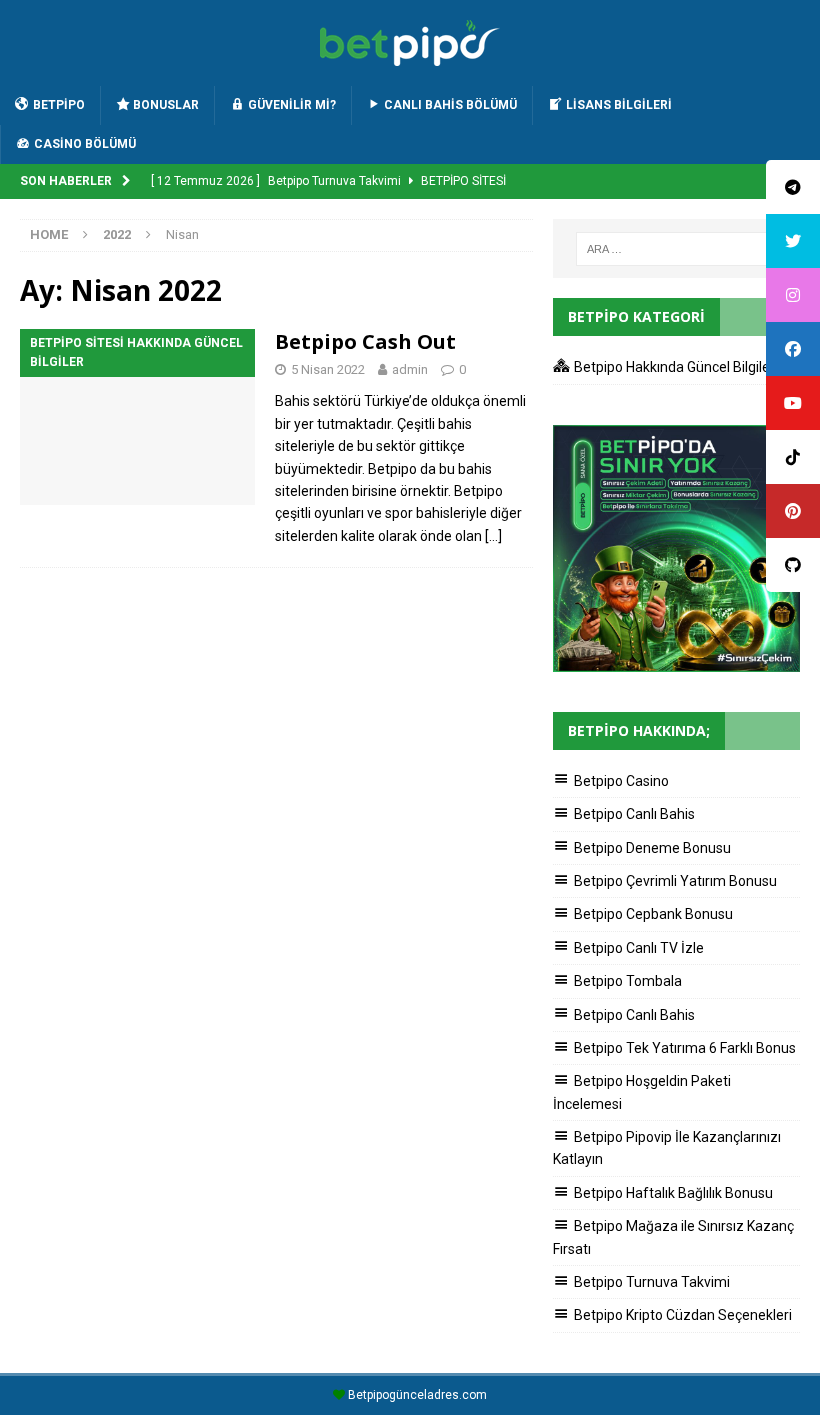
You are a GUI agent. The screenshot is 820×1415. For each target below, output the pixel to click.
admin (410, 369)
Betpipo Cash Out (365, 341)
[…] (493, 536)
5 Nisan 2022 (328, 369)
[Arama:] (676, 249)
